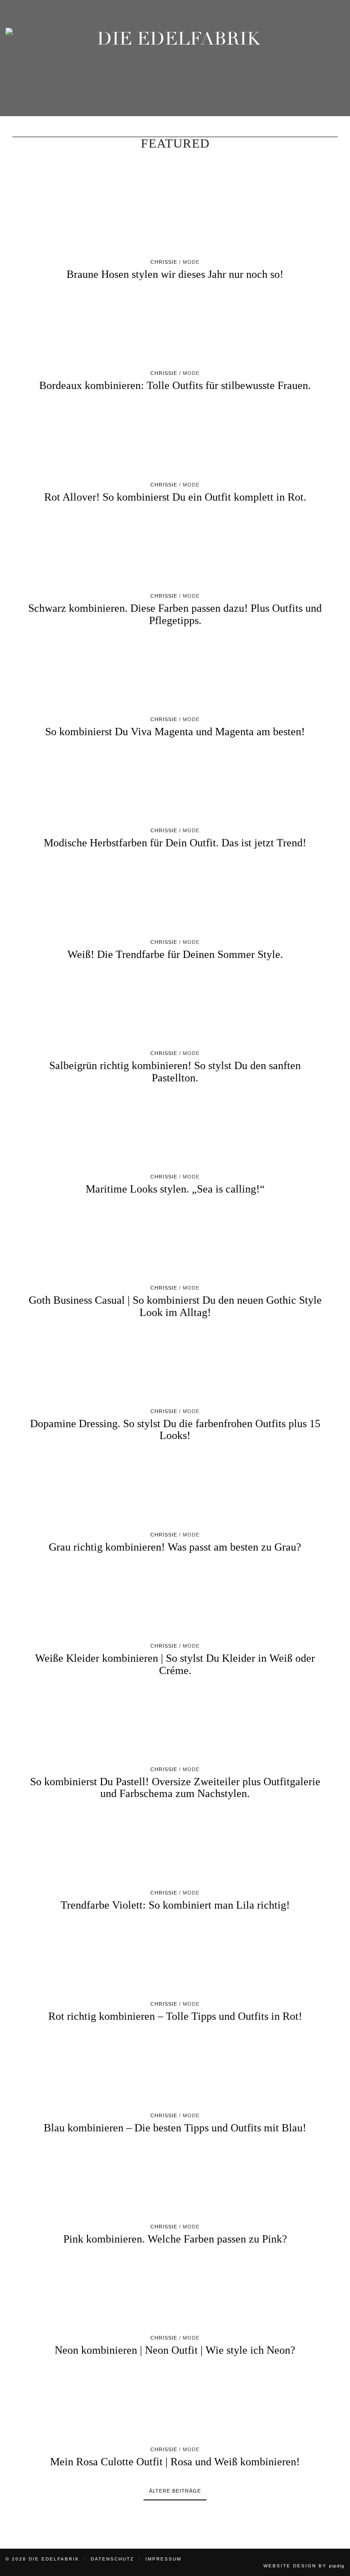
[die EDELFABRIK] (175, 67)
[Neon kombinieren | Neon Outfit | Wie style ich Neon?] (175, 2294)
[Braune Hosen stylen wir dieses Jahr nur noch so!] (175, 218)
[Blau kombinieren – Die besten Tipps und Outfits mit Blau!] (175, 2072)
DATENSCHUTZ (112, 2559)
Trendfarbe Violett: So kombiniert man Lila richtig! (175, 1905)
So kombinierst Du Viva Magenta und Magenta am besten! (175, 732)
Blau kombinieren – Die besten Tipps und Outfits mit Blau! (175, 2128)
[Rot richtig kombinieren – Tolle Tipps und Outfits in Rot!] (175, 1960)
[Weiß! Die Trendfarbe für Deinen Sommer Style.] (175, 898)
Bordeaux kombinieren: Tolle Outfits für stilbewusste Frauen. (175, 385)
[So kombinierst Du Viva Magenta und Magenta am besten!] (175, 676)
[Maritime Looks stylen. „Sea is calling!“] (175, 1133)
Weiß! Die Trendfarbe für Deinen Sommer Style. (175, 954)
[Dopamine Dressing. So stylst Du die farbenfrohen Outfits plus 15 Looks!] (175, 1367)
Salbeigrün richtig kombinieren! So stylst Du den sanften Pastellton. (175, 1071)
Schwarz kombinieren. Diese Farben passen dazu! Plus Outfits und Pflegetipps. (175, 614)
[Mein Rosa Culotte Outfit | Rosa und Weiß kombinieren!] (175, 2406)
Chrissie (164, 262)
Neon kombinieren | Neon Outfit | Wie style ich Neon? (175, 2350)
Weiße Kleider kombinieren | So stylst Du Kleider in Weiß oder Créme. (175, 1664)
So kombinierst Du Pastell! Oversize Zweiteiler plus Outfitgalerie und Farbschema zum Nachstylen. (175, 1787)
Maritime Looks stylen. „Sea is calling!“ (175, 1189)
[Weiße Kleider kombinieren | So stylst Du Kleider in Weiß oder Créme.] (175, 1602)
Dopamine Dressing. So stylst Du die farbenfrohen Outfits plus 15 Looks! (175, 1429)
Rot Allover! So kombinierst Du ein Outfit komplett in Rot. (175, 497)
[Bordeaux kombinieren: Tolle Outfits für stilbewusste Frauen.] (175, 329)
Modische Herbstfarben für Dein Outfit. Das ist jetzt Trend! (175, 843)
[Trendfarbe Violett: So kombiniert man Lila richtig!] (175, 1849)
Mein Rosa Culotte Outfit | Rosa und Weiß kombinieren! (175, 2462)
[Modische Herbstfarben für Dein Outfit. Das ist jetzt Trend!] (175, 787)
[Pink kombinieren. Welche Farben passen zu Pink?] (175, 2183)
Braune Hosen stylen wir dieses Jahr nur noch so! (175, 274)
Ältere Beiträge (175, 2491)
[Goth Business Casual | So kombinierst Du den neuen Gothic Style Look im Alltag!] (175, 1244)
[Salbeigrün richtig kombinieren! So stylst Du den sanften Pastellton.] (175, 1009)
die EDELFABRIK (54, 2559)
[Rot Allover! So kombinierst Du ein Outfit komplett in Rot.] (175, 441)
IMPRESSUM (163, 2559)
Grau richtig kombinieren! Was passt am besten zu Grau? (175, 1547)
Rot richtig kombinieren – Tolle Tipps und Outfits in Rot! (175, 2016)
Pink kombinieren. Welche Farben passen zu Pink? (175, 2239)
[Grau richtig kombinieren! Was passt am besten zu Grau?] (175, 1491)
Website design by (304, 2566)
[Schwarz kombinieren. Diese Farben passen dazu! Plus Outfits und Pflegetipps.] (175, 552)
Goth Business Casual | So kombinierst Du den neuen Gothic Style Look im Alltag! (175, 1306)
